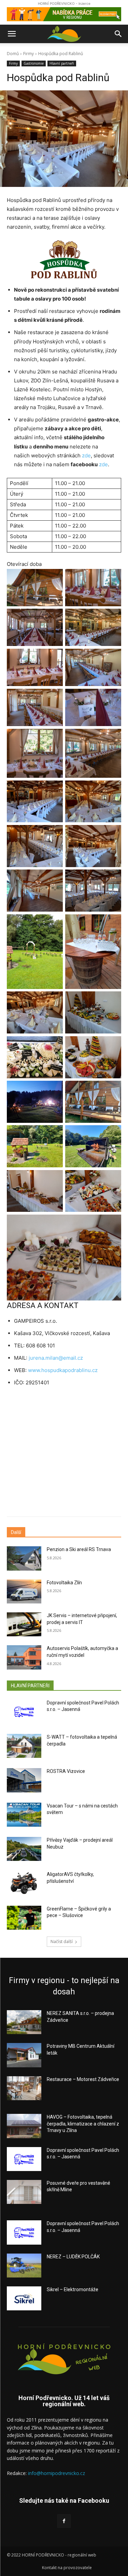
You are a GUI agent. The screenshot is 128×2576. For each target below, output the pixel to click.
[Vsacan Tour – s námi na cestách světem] (24, 1815)
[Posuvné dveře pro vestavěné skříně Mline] (24, 2192)
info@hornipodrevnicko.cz (56, 2473)
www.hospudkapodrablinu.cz (63, 1370)
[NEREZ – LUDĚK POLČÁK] (24, 2266)
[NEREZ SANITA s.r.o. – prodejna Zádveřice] (24, 2022)
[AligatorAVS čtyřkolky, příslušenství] (24, 1883)
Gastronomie (34, 63)
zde (86, 455)
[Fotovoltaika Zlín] (24, 1591)
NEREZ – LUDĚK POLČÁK (73, 2257)
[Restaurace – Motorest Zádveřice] (24, 2088)
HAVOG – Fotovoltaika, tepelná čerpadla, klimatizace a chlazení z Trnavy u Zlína (83, 2124)
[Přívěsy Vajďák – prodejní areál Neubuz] (24, 1849)
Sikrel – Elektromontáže (73, 2289)
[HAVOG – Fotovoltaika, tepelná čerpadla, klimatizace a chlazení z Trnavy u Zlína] (24, 2126)
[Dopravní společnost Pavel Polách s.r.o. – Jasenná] (24, 1712)
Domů (13, 54)
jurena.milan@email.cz (56, 1358)
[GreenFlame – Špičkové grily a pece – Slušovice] (24, 1918)
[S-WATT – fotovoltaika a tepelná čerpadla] (24, 1746)
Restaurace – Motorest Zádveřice (83, 2079)
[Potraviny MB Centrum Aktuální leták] (24, 2055)
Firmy (29, 54)
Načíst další (62, 1941)
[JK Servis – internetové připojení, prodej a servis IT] (24, 1624)
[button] (12, 34)
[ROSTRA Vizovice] (24, 1780)
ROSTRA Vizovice (66, 1771)
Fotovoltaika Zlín (64, 1583)
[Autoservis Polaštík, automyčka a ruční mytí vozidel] (24, 1657)
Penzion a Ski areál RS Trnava (79, 1549)
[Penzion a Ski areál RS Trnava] (24, 1558)
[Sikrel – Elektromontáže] (24, 2298)
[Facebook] (64, 2521)
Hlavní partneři (62, 63)
